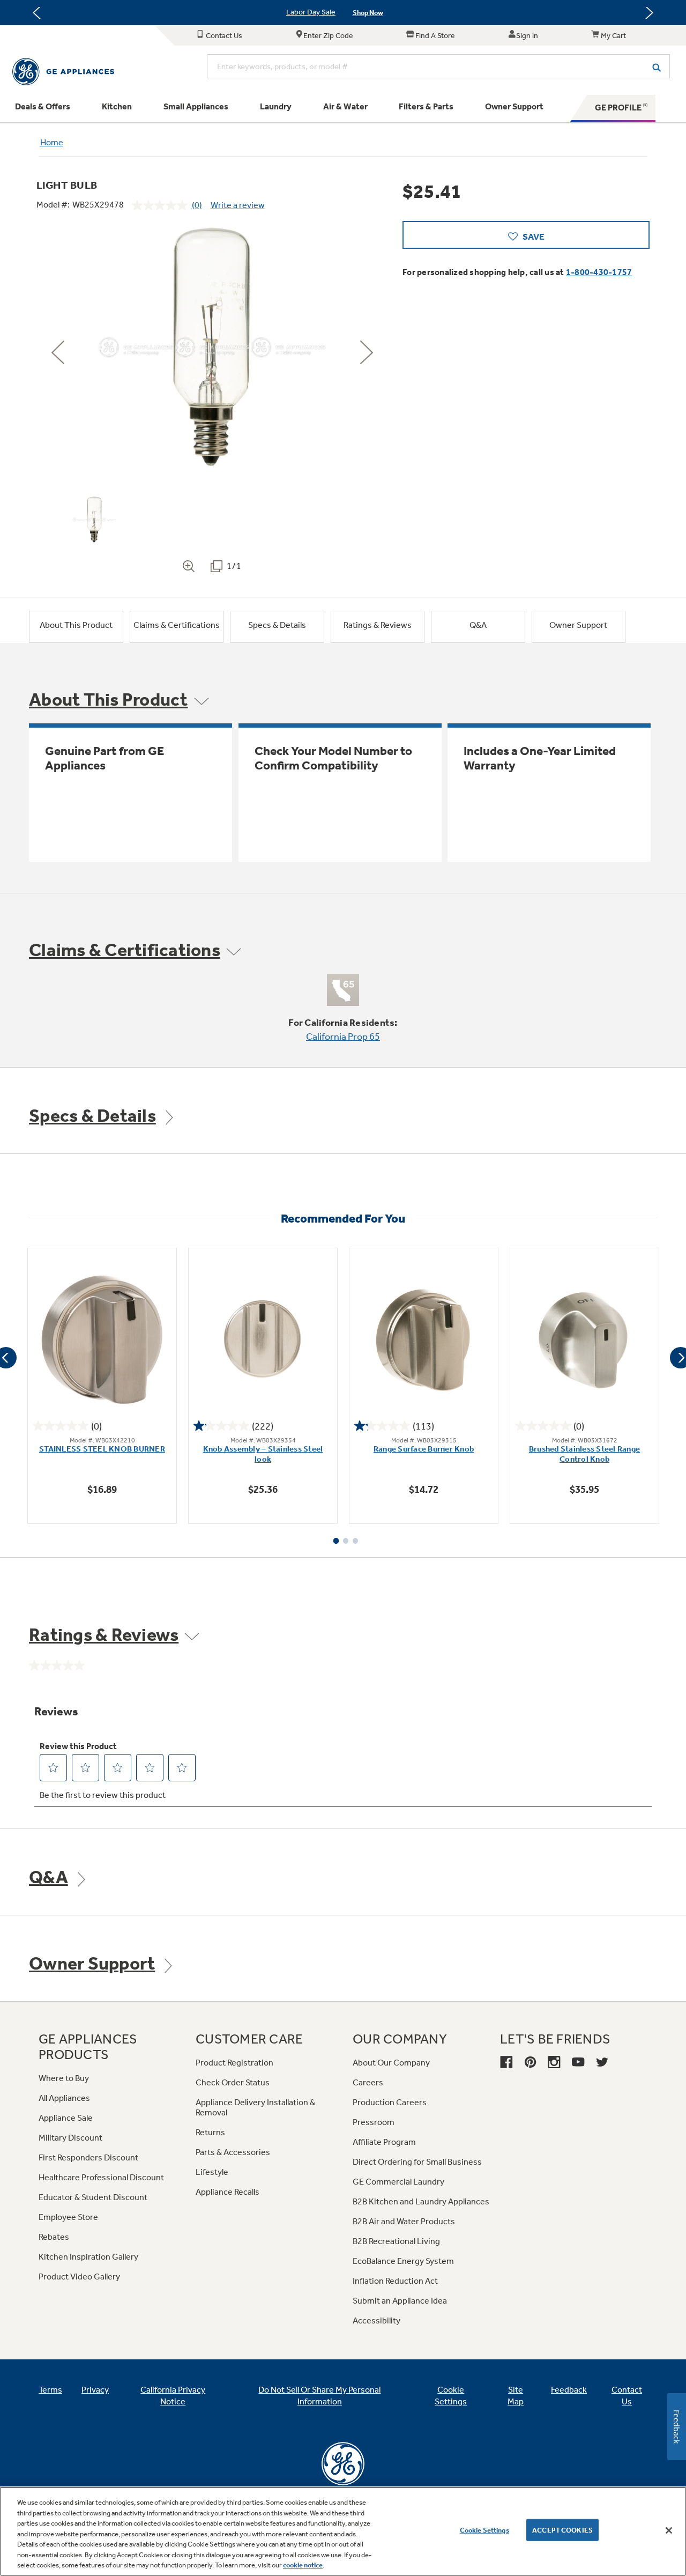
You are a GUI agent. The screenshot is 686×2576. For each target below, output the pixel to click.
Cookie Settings (484, 2530)
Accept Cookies (562, 2530)
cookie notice (303, 2565)
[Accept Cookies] (669, 2530)
